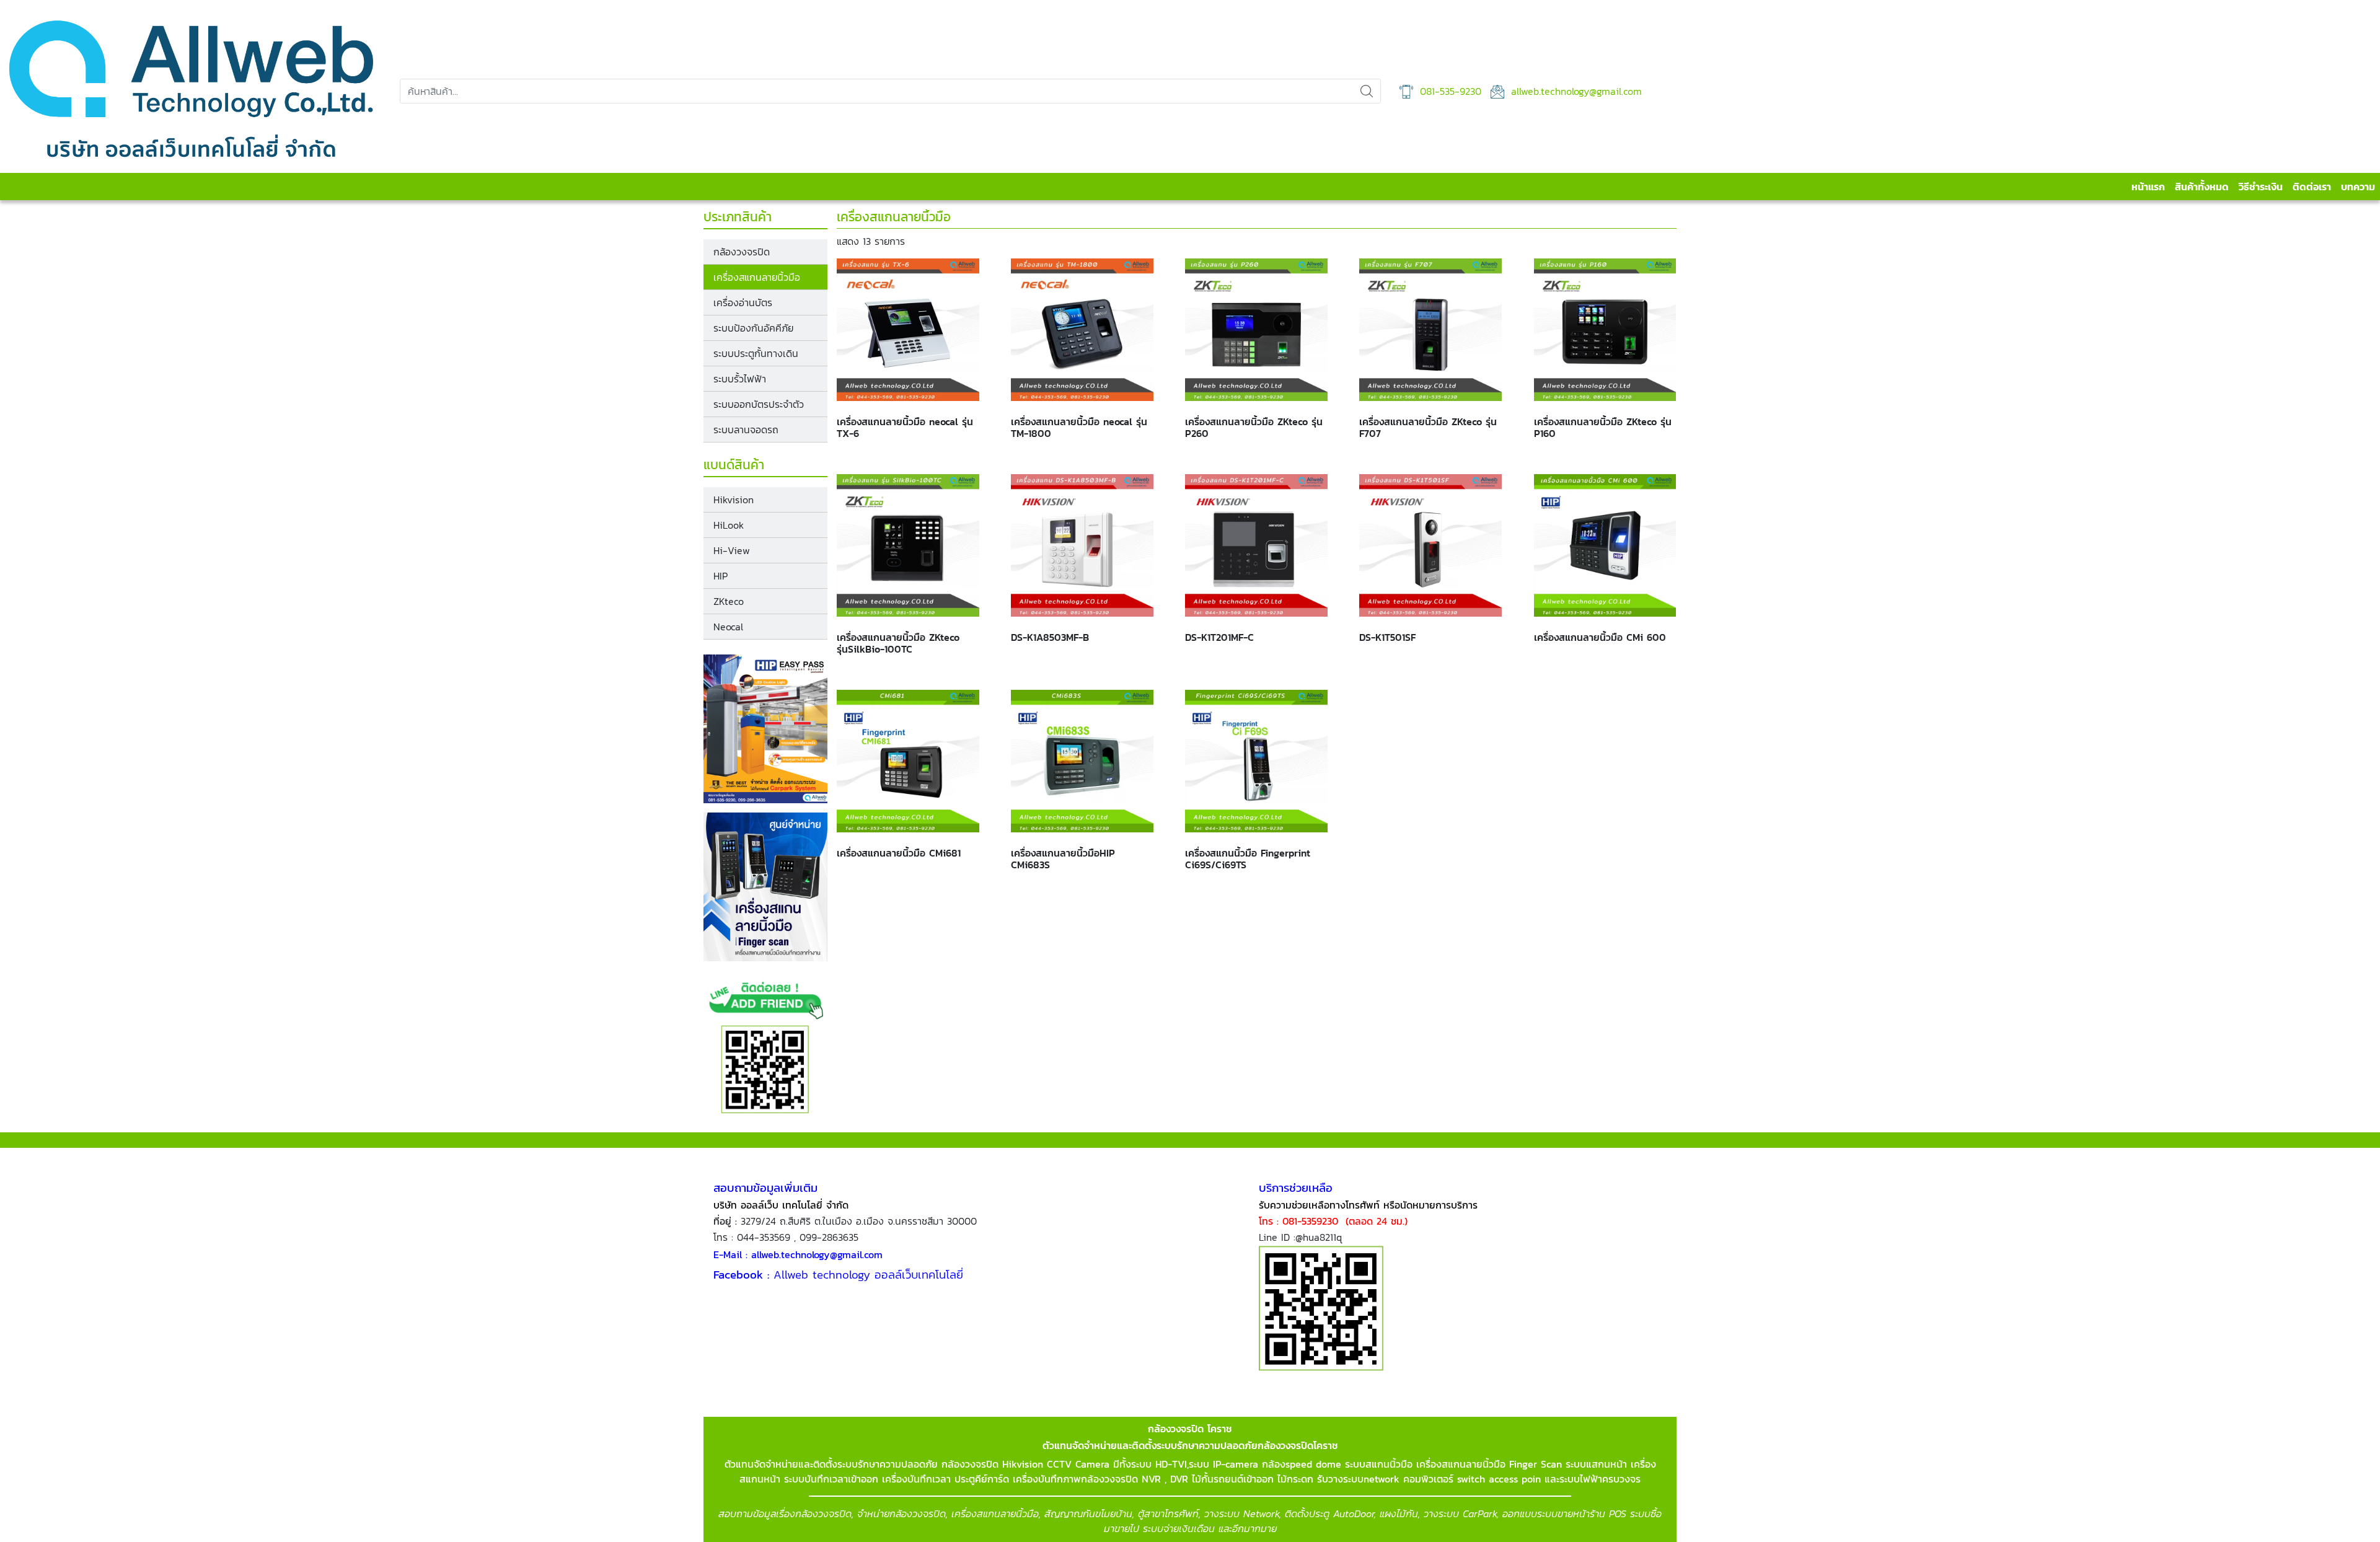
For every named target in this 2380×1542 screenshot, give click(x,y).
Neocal (728, 627)
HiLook (729, 525)
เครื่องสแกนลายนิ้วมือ (757, 277)
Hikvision (734, 500)
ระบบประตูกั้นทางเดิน (756, 353)
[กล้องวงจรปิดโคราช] (191, 91)
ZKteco (729, 601)
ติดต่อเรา (2312, 187)
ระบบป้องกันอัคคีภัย (753, 328)
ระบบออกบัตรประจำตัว (759, 404)
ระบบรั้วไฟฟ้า (740, 379)
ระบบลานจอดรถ (746, 430)
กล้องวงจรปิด (742, 252)
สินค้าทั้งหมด (2202, 187)
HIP (721, 576)
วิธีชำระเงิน (2261, 187)
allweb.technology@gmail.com (1575, 91)
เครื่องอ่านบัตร (743, 302)
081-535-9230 (1449, 91)
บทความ (2358, 187)
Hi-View (732, 550)
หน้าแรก (2148, 187)
